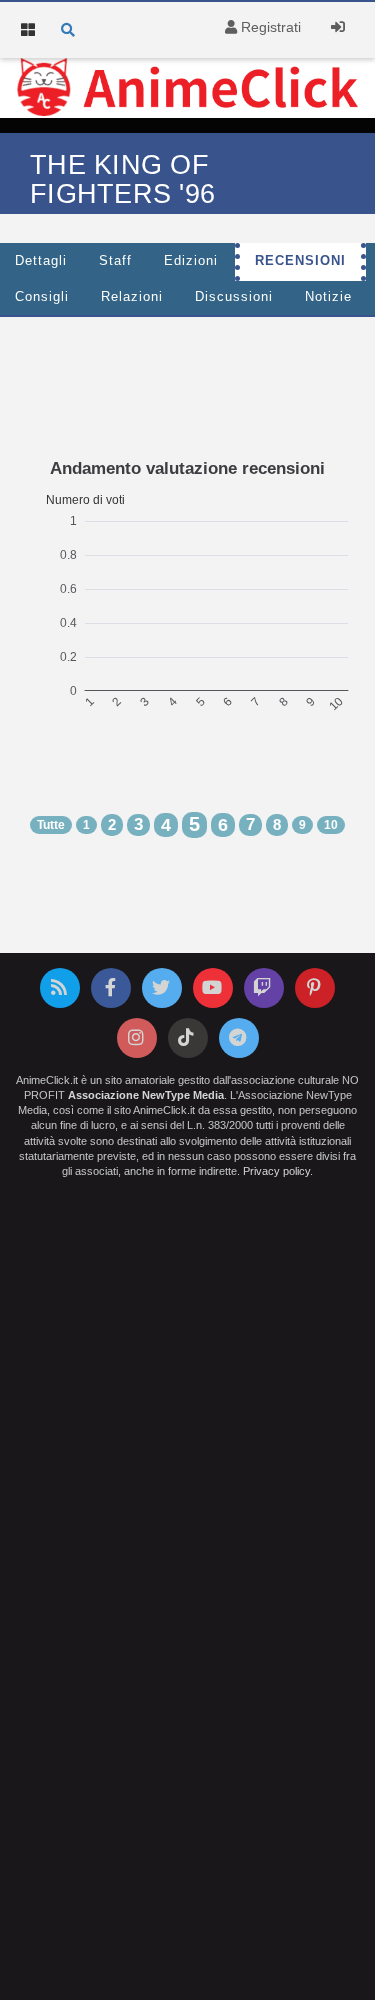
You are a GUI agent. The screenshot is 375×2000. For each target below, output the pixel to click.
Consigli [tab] (42, 297)
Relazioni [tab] (132, 297)
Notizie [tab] (328, 297)
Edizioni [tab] (191, 261)
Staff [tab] (115, 261)
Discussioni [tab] (234, 297)
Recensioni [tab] (300, 261)
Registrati (269, 27)
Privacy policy (276, 1171)
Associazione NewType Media (146, 1095)
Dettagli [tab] (41, 261)
